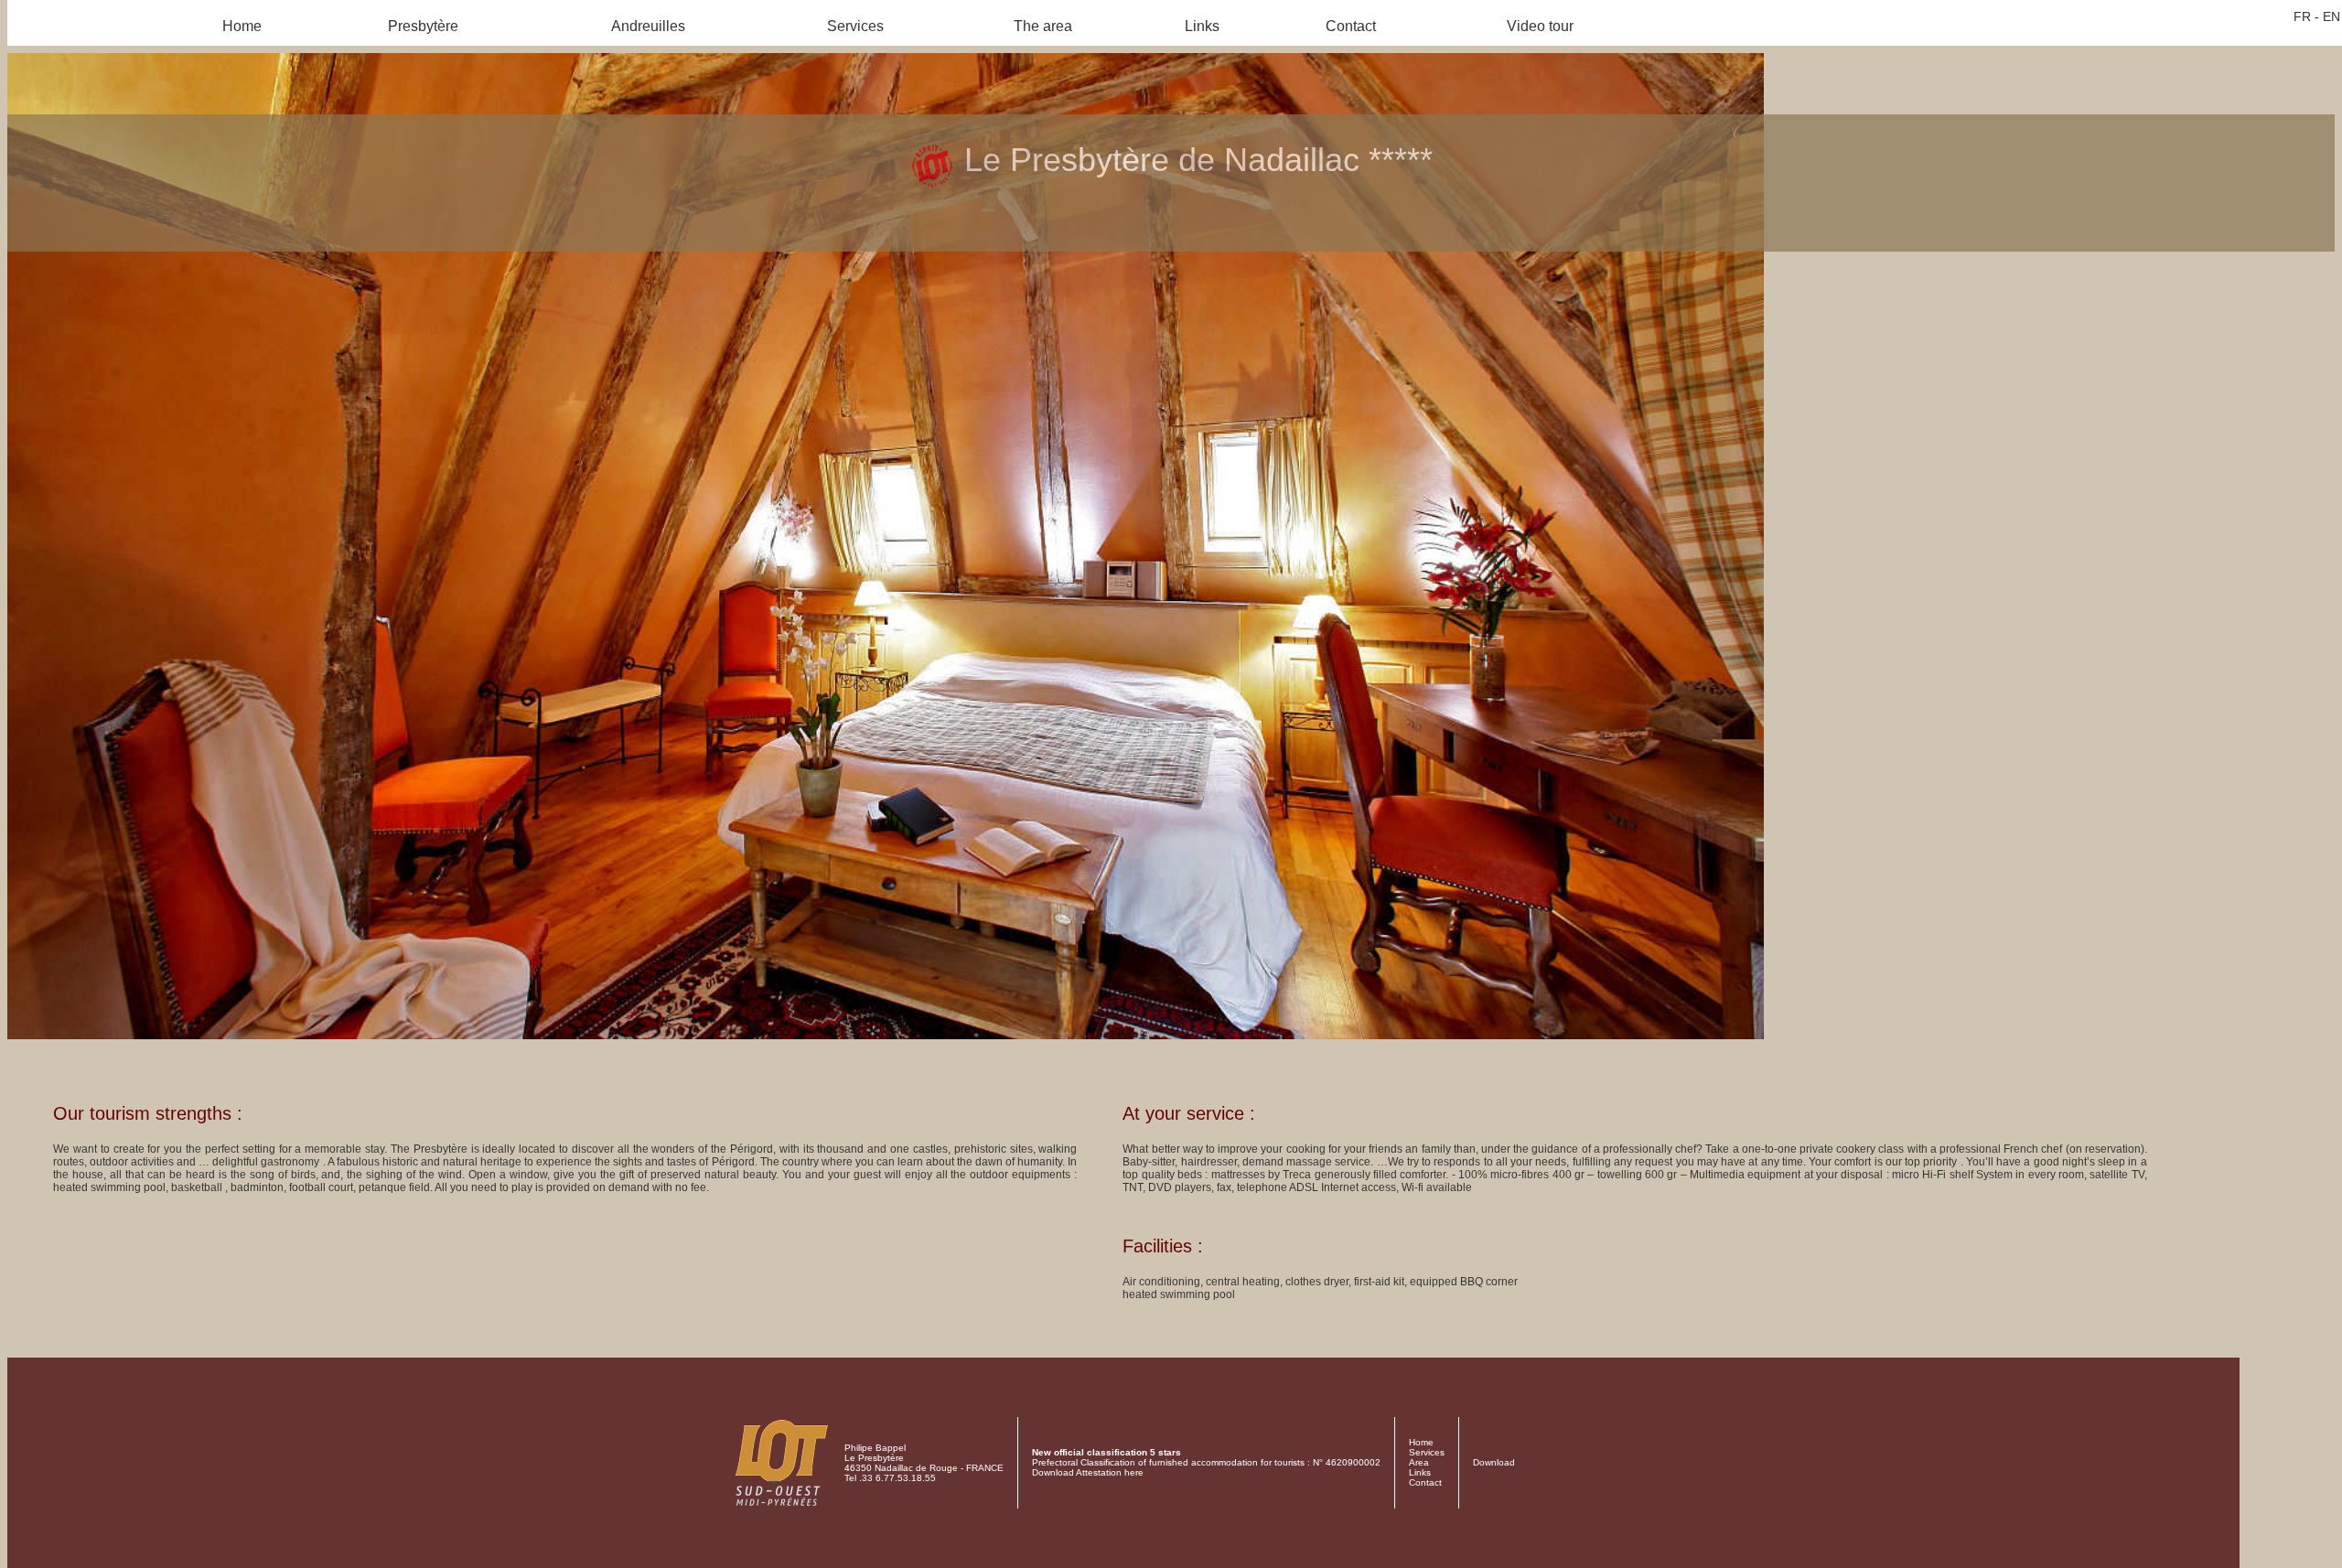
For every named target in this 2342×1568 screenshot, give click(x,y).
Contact (1351, 26)
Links (1202, 26)
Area (1419, 1462)
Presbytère (423, 26)
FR (2302, 16)
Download (1494, 1462)
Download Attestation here (1088, 1472)
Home (242, 26)
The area (1043, 26)
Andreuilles (648, 26)
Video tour (1540, 26)
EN (2331, 16)
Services (855, 26)
